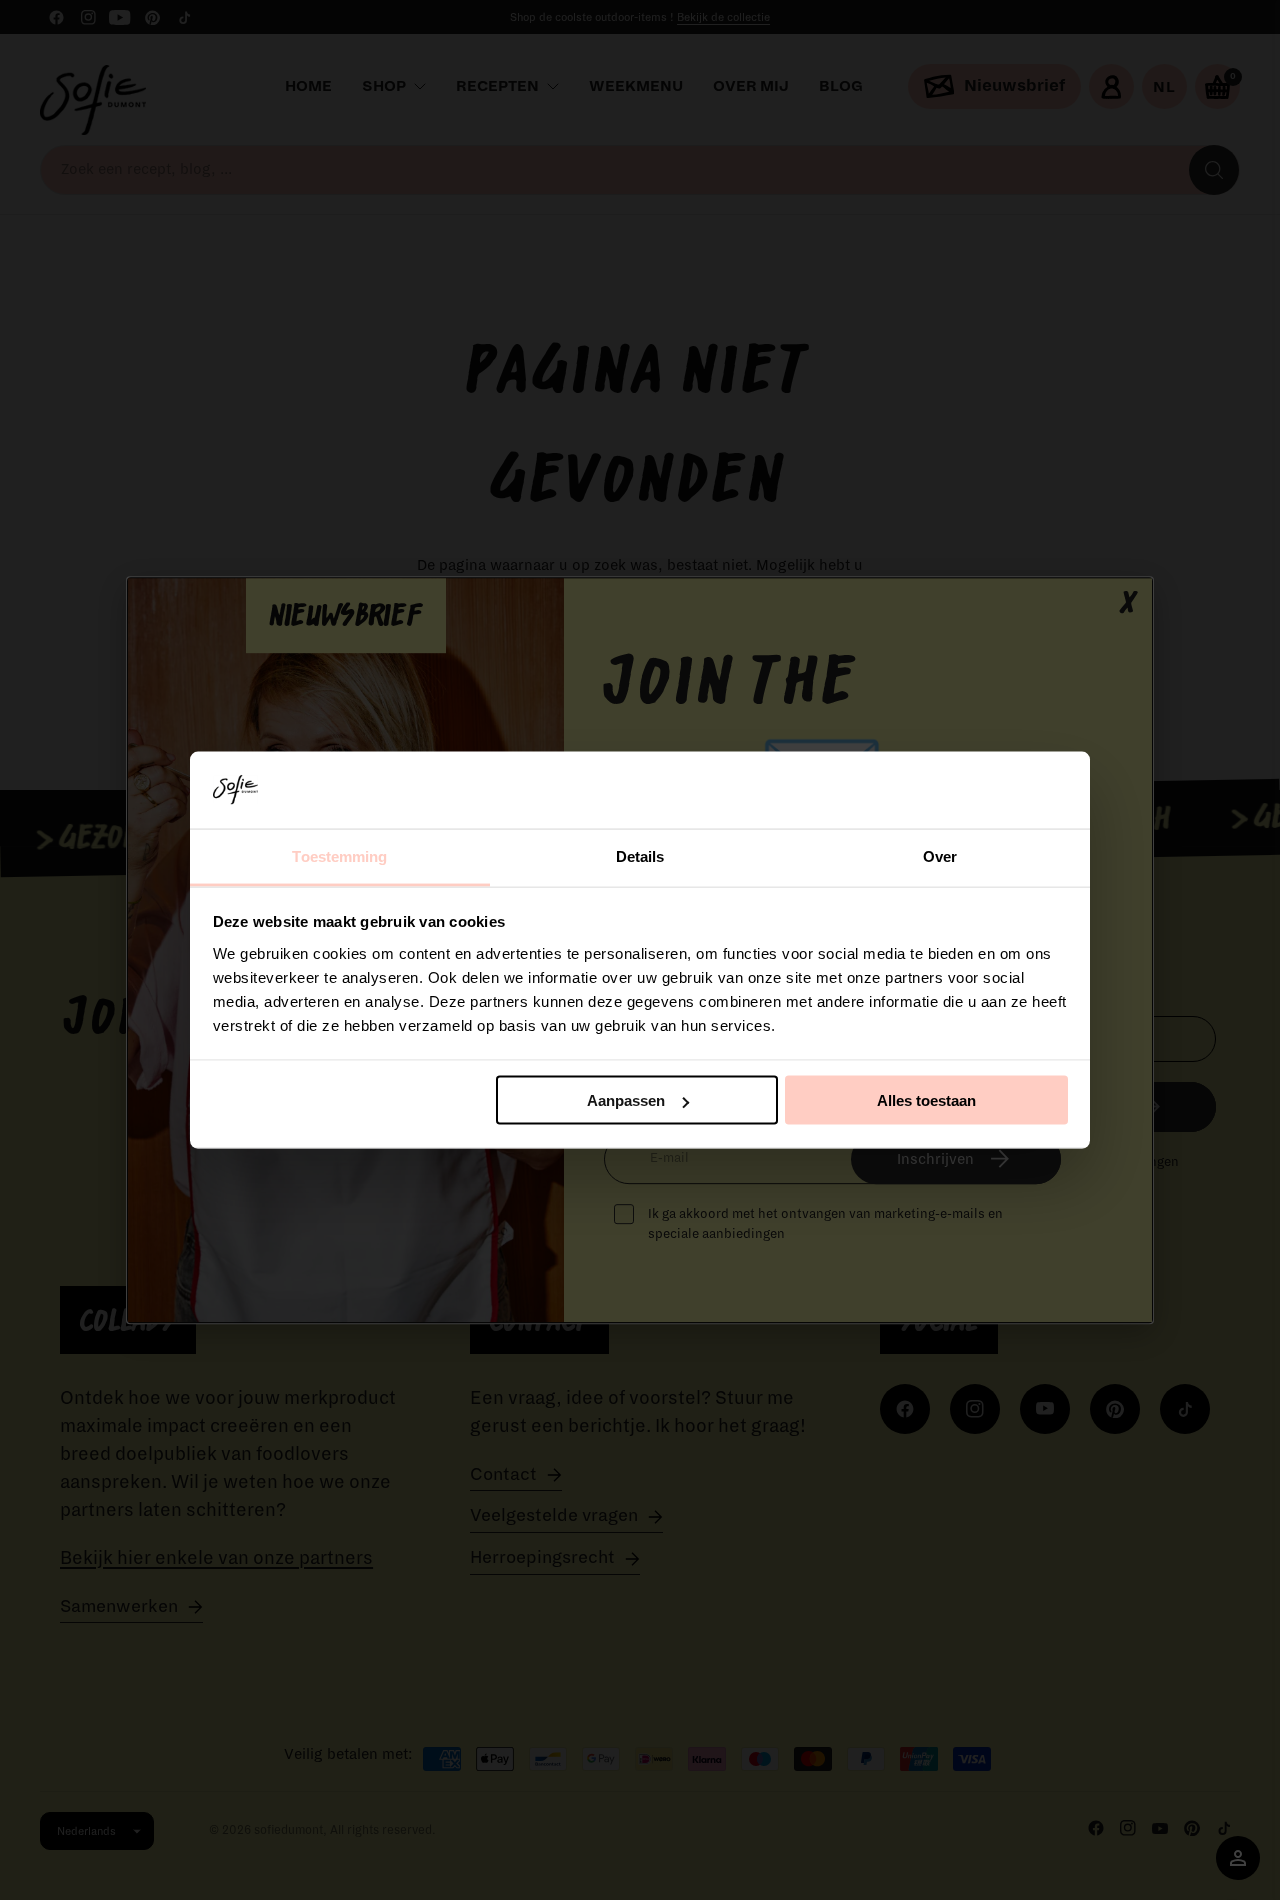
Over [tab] (940, 855)
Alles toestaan (926, 1100)
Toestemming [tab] (339, 855)
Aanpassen (626, 1100)
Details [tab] (640, 855)
